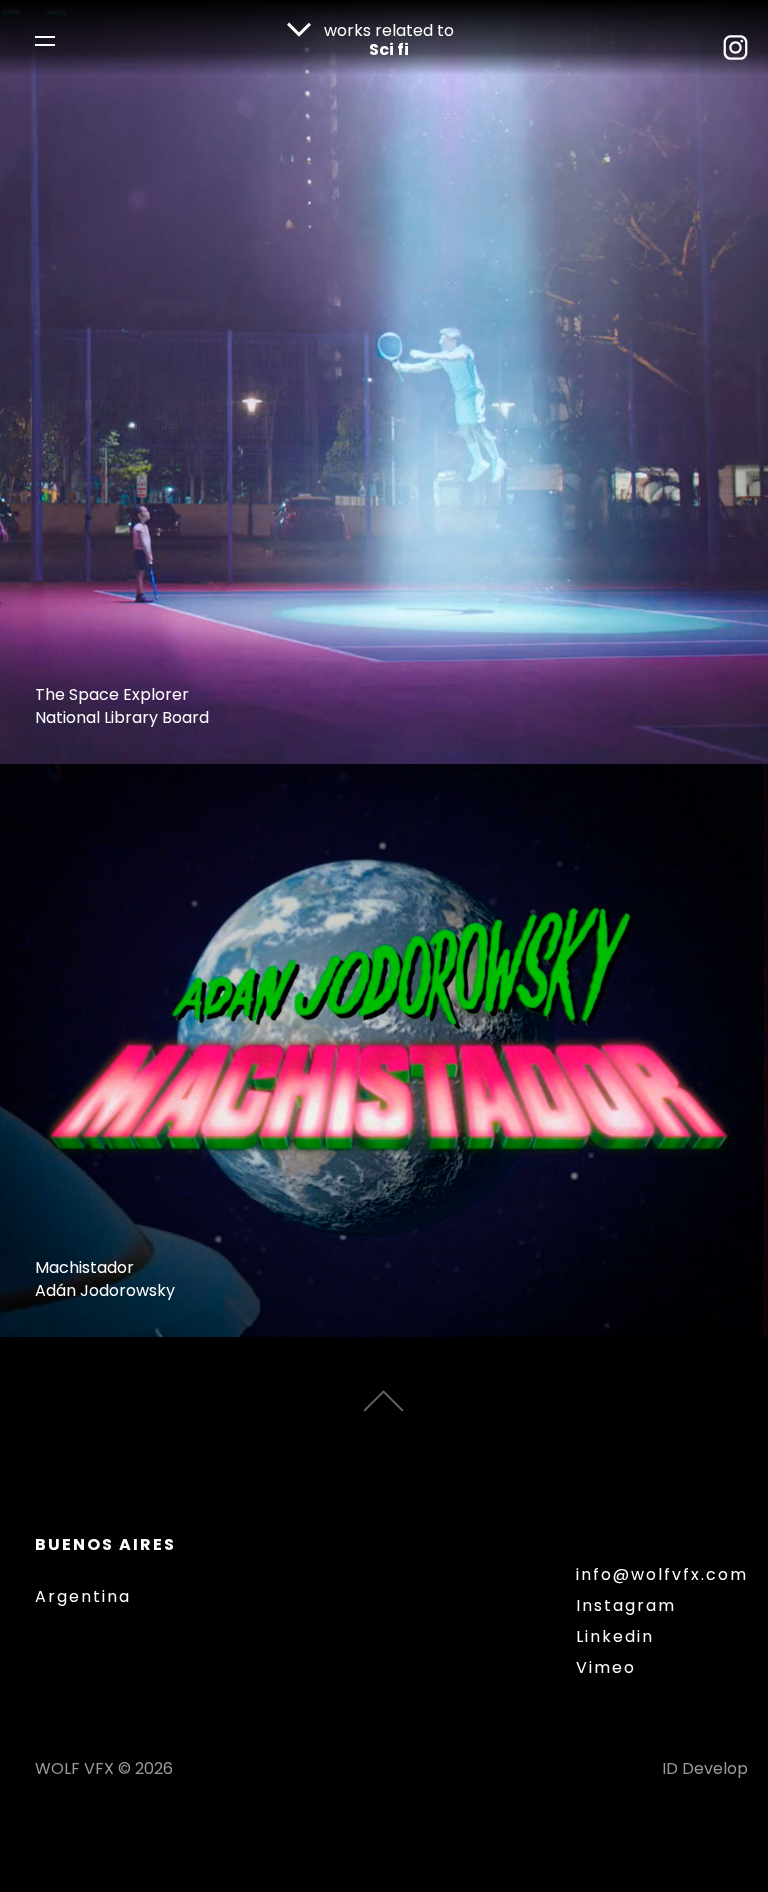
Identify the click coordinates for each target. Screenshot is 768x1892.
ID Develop (705, 1769)
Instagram (626, 1606)
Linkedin (615, 1637)
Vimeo (606, 1668)
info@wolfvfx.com (662, 1575)
